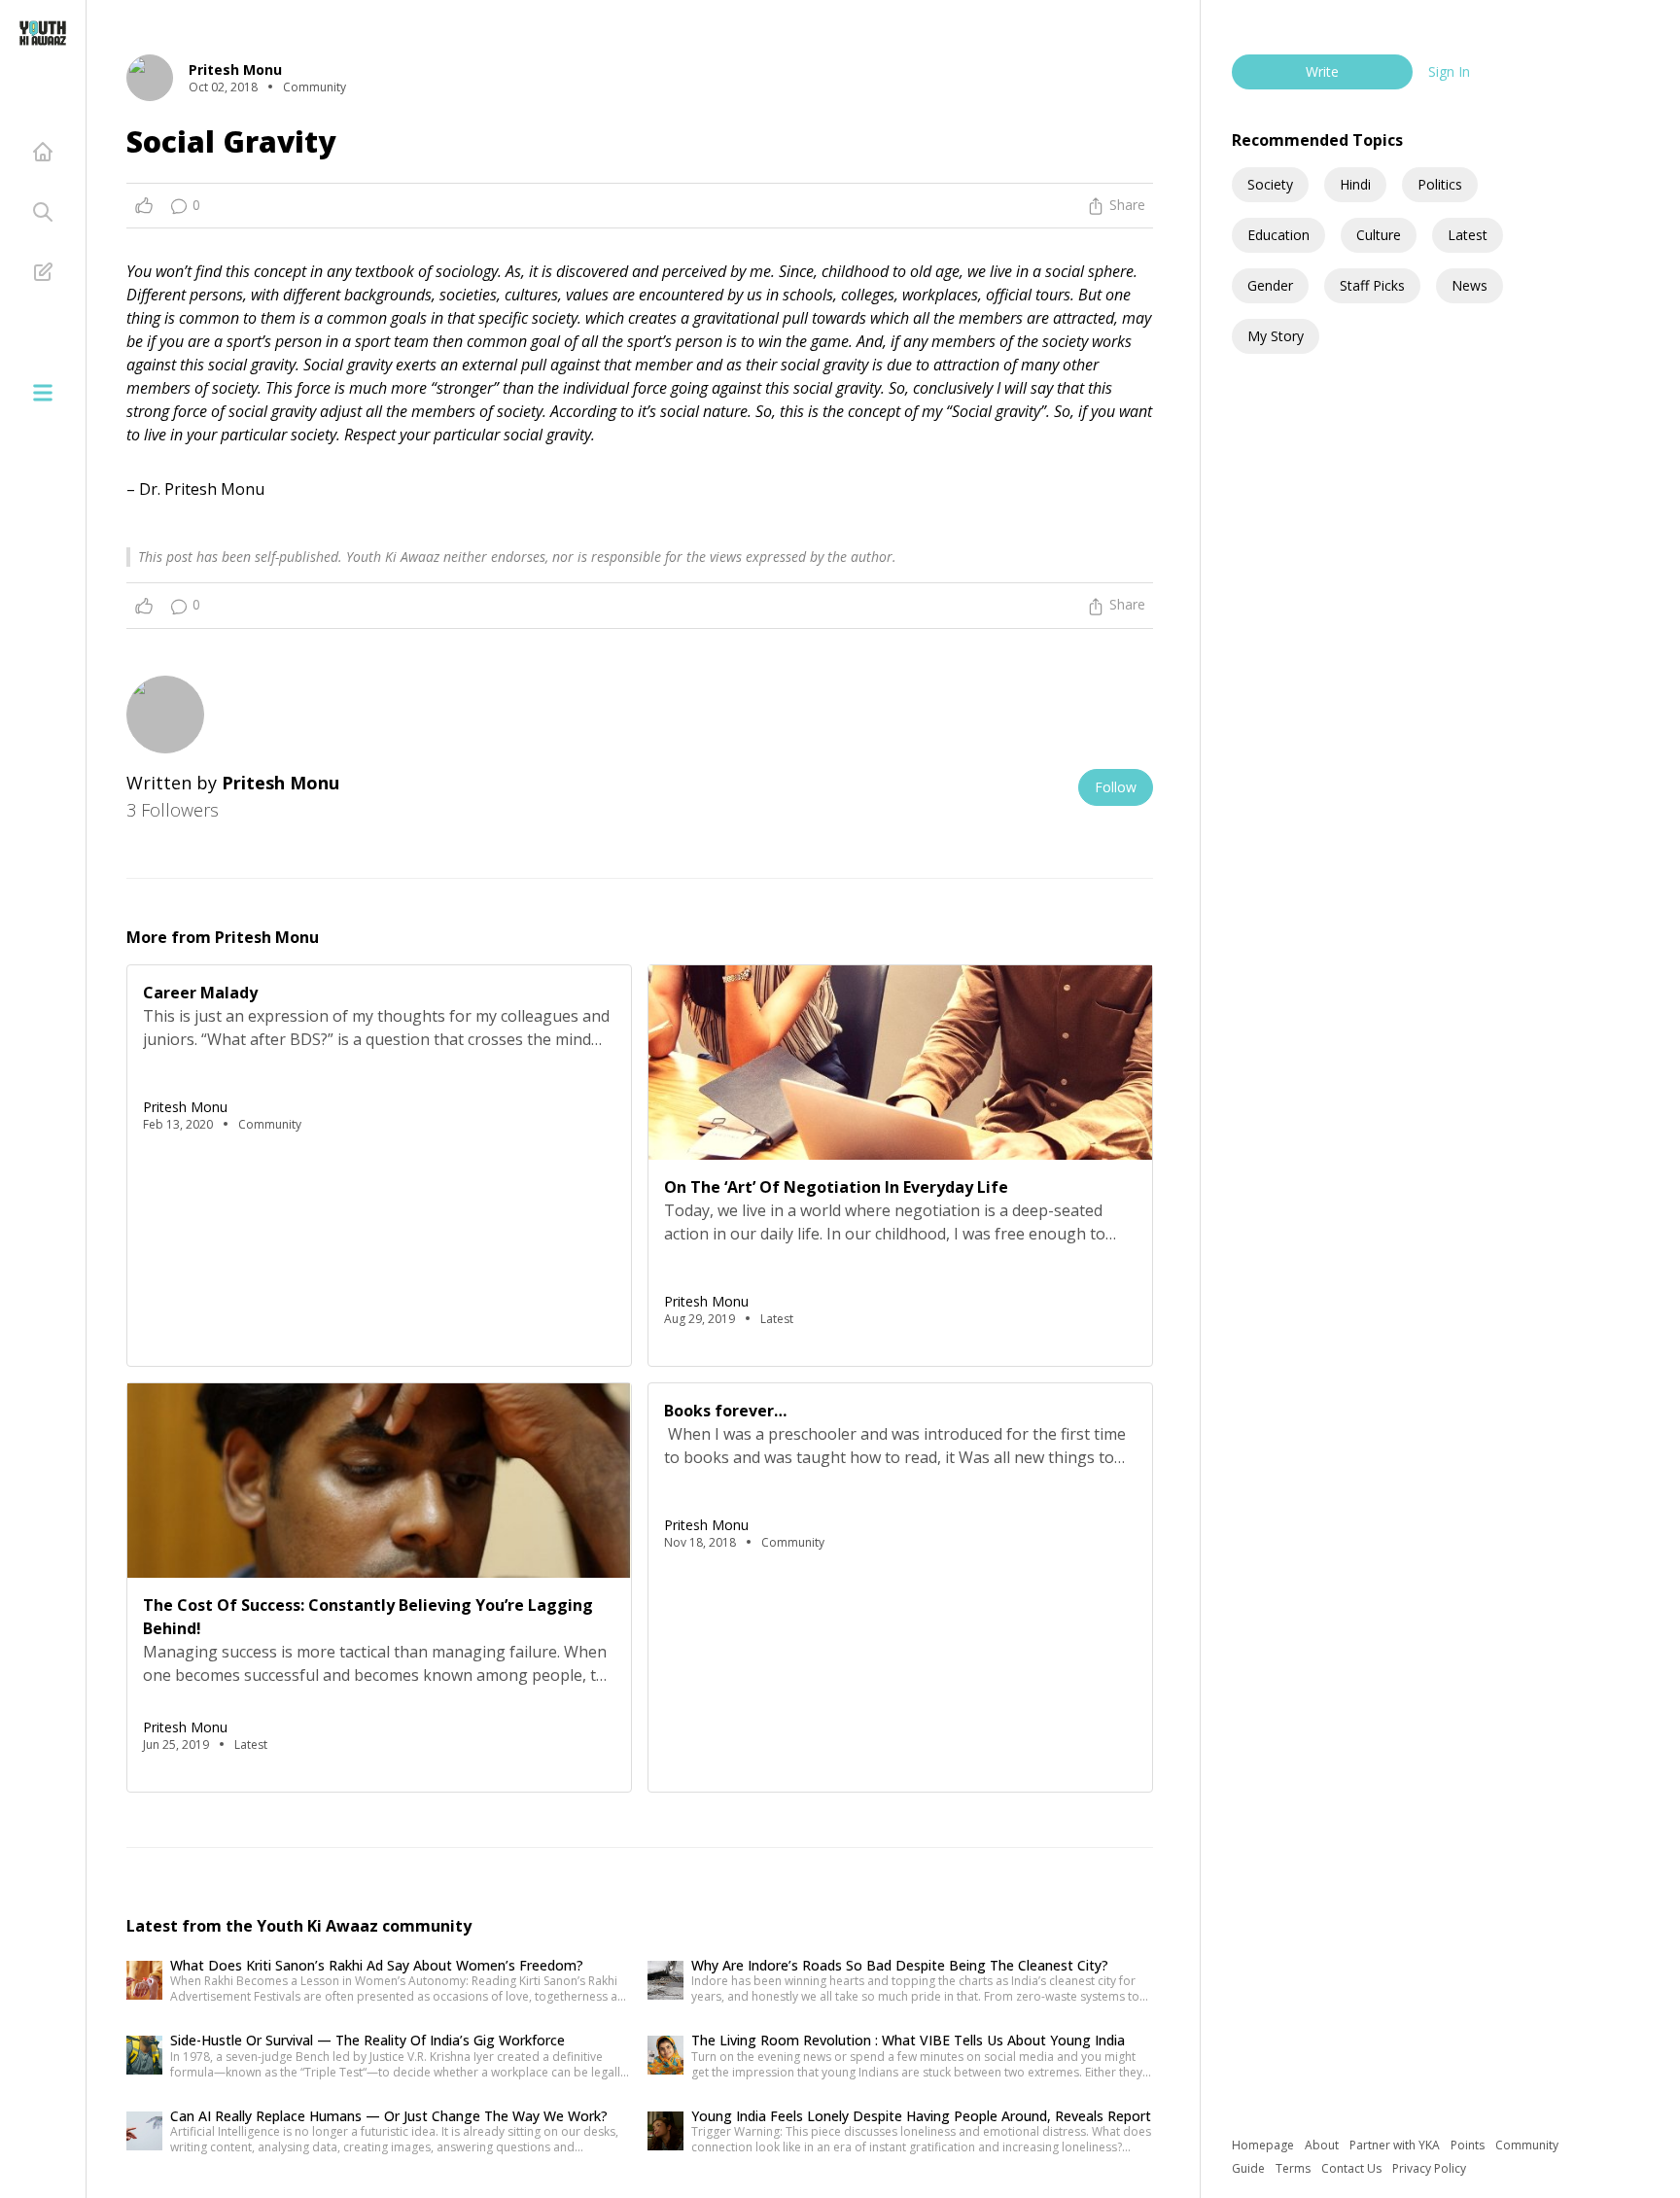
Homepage (1264, 2145)
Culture (1379, 235)
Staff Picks (1372, 285)
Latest (1468, 235)
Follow (1116, 787)
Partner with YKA (1396, 2145)
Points (1469, 2145)
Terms (1295, 2168)
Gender (1270, 285)
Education (1278, 235)
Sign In (1449, 71)
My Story (1276, 336)
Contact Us (1353, 2168)
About (1323, 2145)
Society (1270, 184)
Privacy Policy (1429, 2168)
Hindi (1355, 184)
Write (1322, 71)
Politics (1440, 184)
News (1470, 285)
